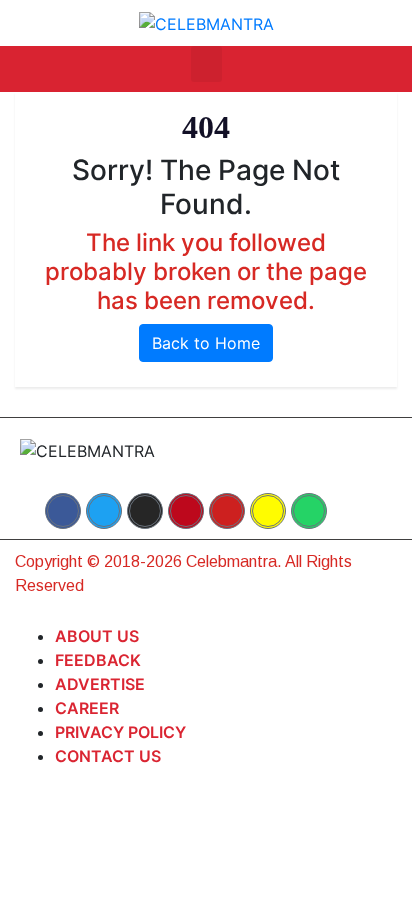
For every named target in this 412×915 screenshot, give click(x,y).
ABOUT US (97, 636)
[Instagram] (145, 511)
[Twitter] (104, 511)
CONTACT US (108, 756)
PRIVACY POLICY (120, 732)
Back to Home (206, 343)
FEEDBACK (98, 660)
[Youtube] (227, 511)
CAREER (87, 708)
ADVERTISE (100, 684)
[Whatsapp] (309, 511)
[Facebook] (63, 511)
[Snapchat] (268, 511)
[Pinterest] (186, 511)
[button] (206, 64)
